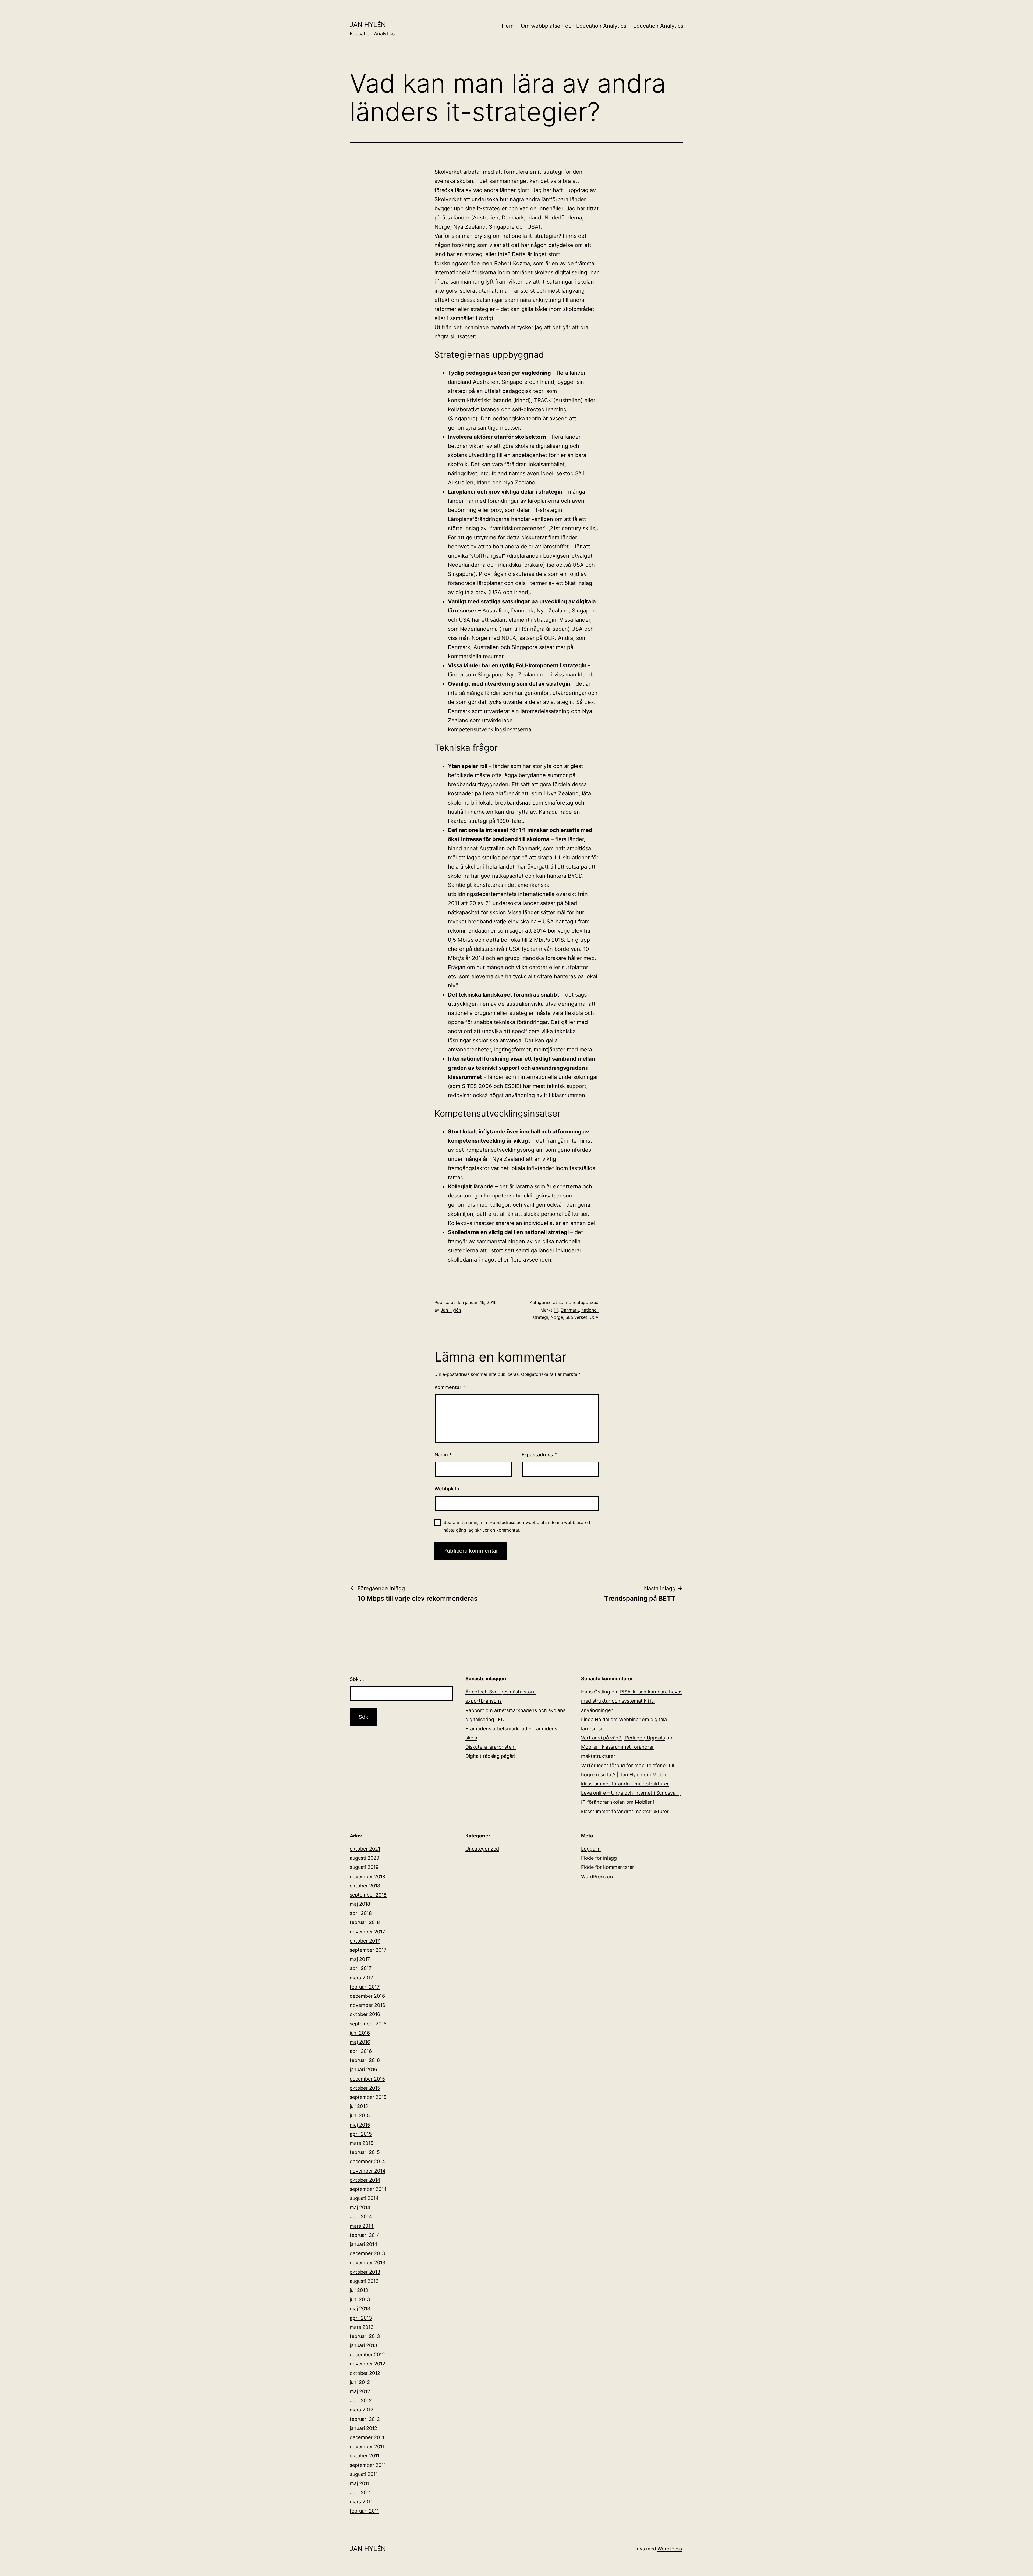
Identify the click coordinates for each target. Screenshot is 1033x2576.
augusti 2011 (364, 2474)
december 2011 (367, 2437)
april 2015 (361, 2134)
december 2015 (367, 2079)
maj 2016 (360, 2042)
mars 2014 (362, 2226)
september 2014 (368, 2189)
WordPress (670, 2549)
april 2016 (361, 2051)
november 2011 (367, 2446)
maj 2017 (360, 1959)
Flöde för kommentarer (608, 1867)
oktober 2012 (365, 2373)
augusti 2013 (364, 2281)
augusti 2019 (364, 1867)
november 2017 (367, 1932)
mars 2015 (362, 2143)
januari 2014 (364, 2244)
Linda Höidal (595, 1719)
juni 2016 (360, 2033)
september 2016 (368, 2024)
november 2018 (367, 1877)
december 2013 (367, 2253)
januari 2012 (363, 2428)
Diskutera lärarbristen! (491, 1747)
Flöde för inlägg (599, 1858)
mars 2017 (361, 1978)
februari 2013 (365, 2336)
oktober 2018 (365, 1886)
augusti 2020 (365, 1858)
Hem (508, 26)
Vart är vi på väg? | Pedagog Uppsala (623, 1738)
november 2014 (368, 2171)
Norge (557, 1317)
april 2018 (361, 1913)
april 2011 (360, 2492)
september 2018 (368, 1895)
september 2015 (368, 2097)
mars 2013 (362, 2327)
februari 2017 (365, 1987)
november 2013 (367, 2263)
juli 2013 (359, 2290)
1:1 (556, 1310)
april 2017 (361, 1968)
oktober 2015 (365, 2088)
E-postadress (539, 1454)
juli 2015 (359, 2106)
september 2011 (368, 2465)
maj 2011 (360, 2483)
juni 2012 (360, 2382)
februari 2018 (365, 1922)
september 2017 (368, 1950)
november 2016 (367, 2005)
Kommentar (450, 1387)
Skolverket (576, 1317)
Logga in (591, 1849)
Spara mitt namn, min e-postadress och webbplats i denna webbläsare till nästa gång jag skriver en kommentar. (519, 1526)
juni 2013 (360, 2299)
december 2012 (367, 2354)
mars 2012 (362, 2410)
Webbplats (447, 1489)
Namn (443, 1454)
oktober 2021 (365, 1849)
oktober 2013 (365, 2272)
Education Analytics (658, 26)
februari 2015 (365, 2152)
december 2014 (367, 2161)
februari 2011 (364, 2511)
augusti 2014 (364, 2198)
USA (594, 1317)
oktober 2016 (365, 2014)
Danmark (570, 1310)
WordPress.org (598, 1877)
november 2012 (367, 2364)
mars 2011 (361, 2502)
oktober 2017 (365, 1941)
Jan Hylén (368, 25)
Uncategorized (583, 1302)
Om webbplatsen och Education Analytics (574, 26)
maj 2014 (360, 2207)
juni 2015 (360, 2115)
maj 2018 (360, 1904)
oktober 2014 (365, 2180)
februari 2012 (365, 2419)
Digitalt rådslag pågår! (490, 1756)
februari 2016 (365, 2060)
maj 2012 (360, 2391)
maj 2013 (360, 2309)
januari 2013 (363, 2345)
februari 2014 (365, 2235)
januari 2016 (363, 2069)
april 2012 (361, 2400)
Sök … (357, 1679)
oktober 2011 (365, 2456)
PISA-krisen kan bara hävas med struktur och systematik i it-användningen (632, 1701)
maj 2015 (360, 2125)
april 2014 (361, 2217)
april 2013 (361, 2318)
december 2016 (367, 1996)
